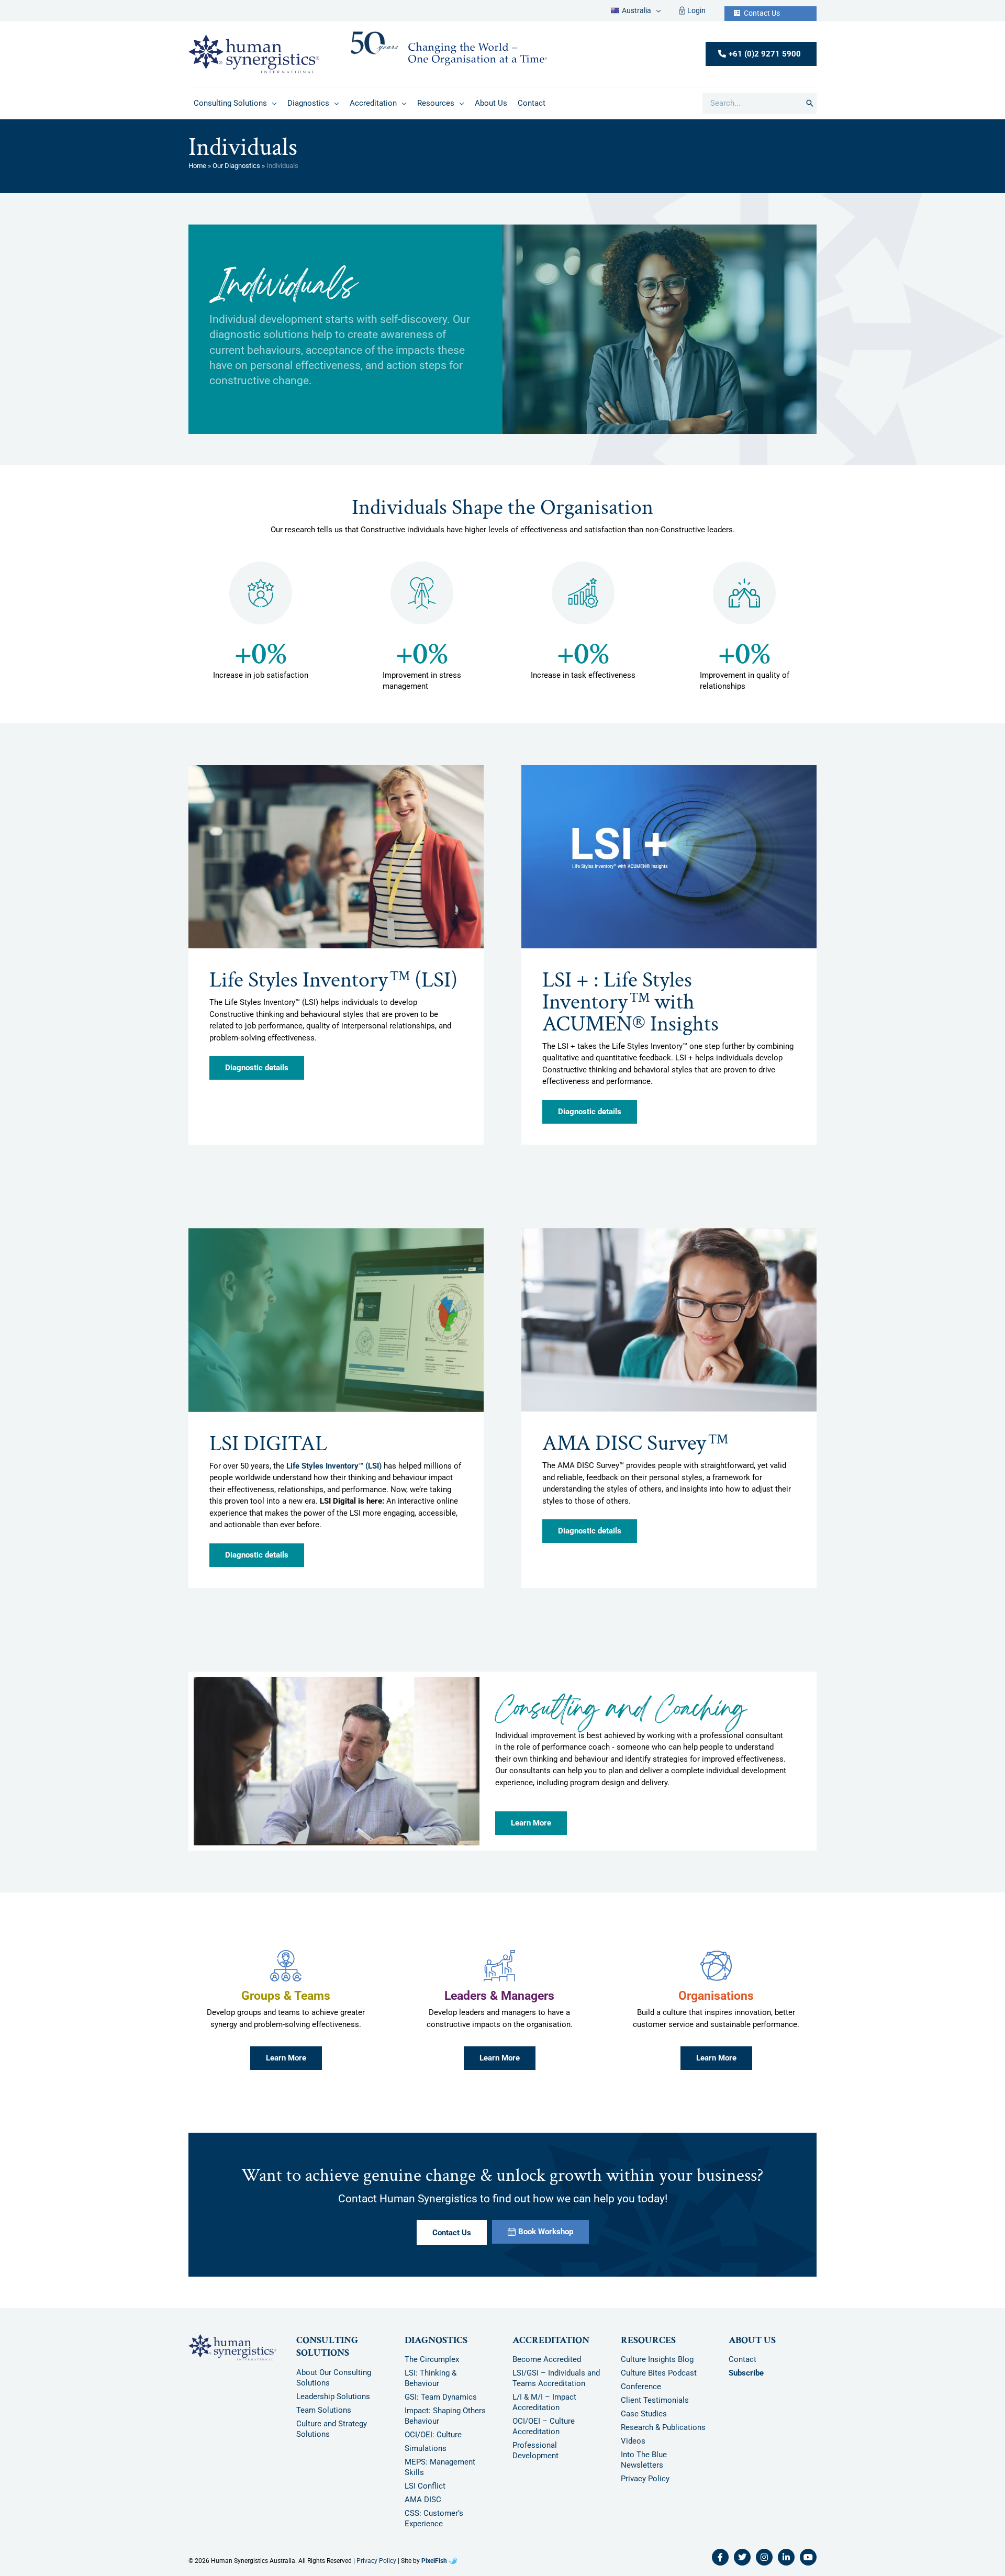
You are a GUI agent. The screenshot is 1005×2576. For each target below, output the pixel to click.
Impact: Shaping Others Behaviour (445, 2424)
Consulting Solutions (327, 2354)
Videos (633, 2449)
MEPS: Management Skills (440, 2475)
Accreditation (551, 2348)
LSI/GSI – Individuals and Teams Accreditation (556, 2386)
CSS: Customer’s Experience (434, 2526)
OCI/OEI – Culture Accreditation (544, 2434)
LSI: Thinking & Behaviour (431, 2386)
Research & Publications (663, 2435)
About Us (752, 2348)
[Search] (810, 111)
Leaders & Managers (499, 2003)
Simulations (426, 2456)
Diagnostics (436, 2348)
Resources (648, 2348)
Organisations (716, 2003)
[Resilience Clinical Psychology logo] (232, 2355)
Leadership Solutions (333, 2404)
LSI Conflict (425, 2494)
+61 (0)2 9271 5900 (765, 61)
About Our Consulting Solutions (334, 2385)
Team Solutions (324, 2417)
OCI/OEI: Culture (433, 2443)
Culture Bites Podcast (659, 2381)
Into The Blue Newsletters (644, 2468)
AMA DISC (423, 2507)
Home (197, 173)
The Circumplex (432, 2367)
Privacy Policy (645, 2487)
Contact (742, 2367)
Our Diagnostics (236, 173)
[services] (286, 1974)
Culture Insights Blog (657, 2367)
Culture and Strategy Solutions (332, 2436)
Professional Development (535, 2458)
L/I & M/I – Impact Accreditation (544, 2410)
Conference (641, 2394)
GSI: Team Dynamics (441, 2405)
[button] (656, 14)
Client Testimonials (655, 2408)
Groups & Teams (286, 2003)
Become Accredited (547, 2367)
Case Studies (644, 2422)
